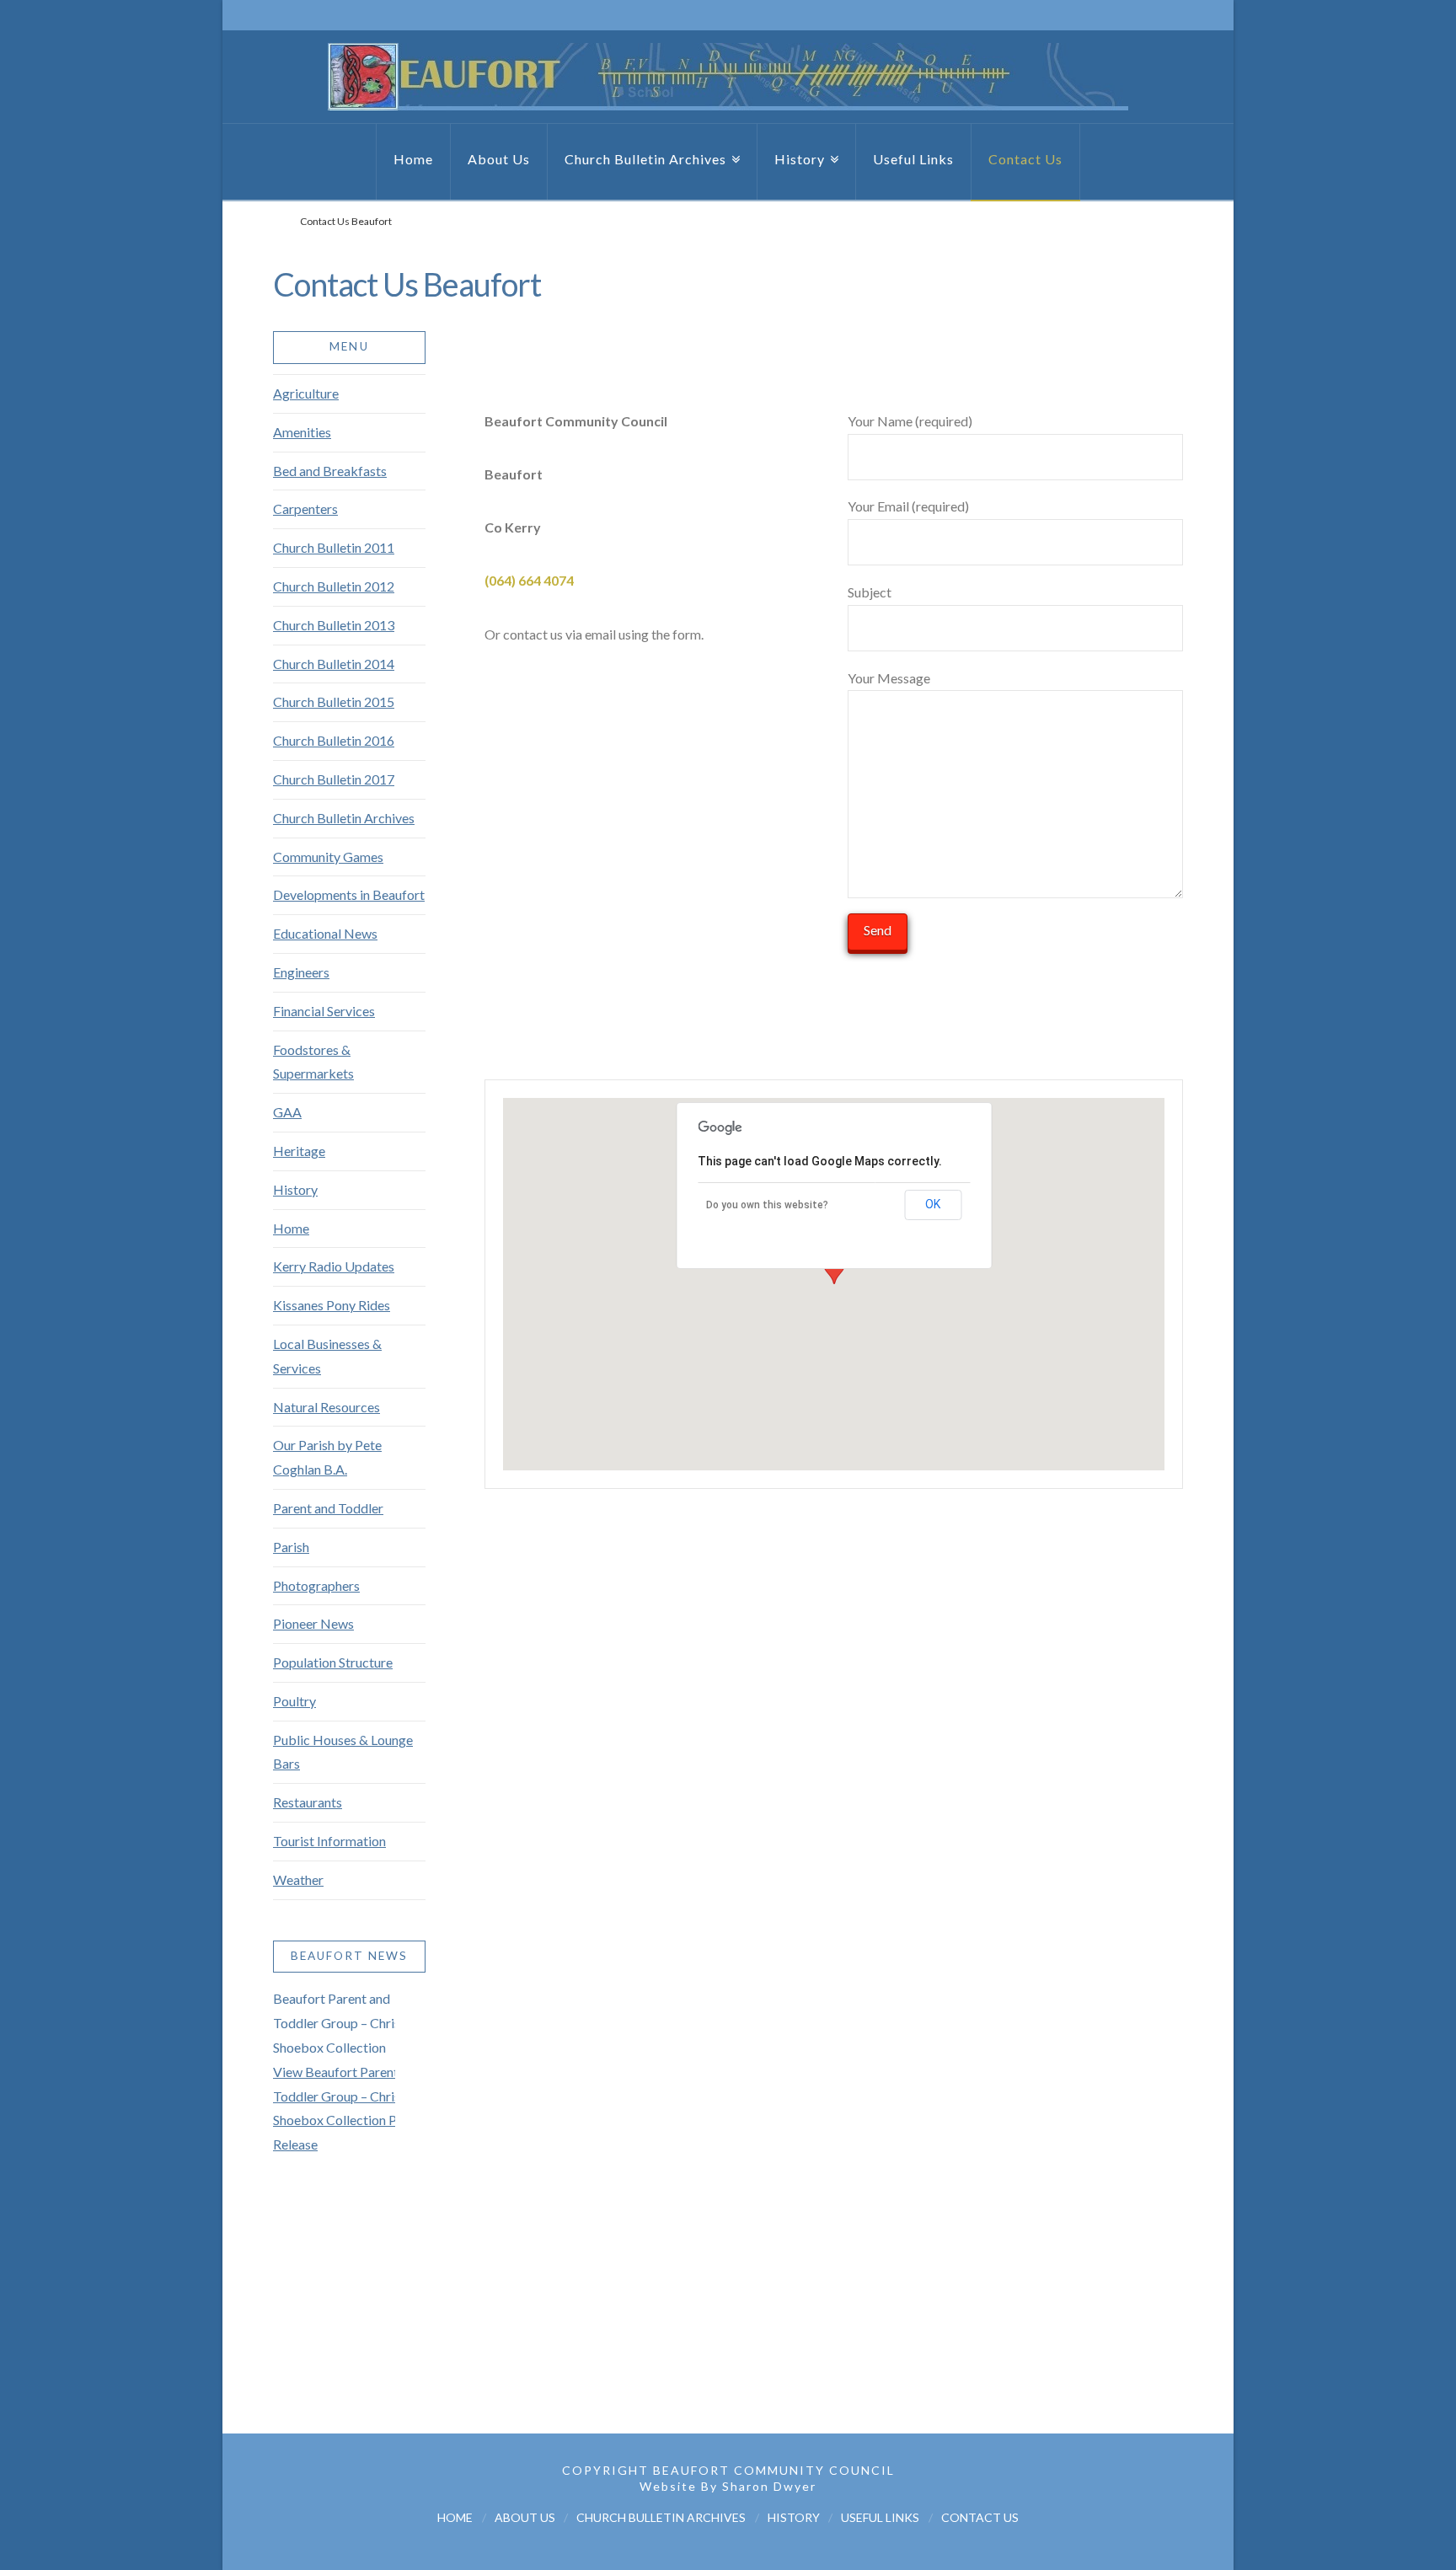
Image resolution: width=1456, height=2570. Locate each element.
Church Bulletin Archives (344, 818)
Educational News (325, 933)
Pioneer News (313, 1623)
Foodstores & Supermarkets (313, 1062)
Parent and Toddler (328, 1508)
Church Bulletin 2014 (334, 664)
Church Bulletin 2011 (334, 547)
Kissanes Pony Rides (332, 1305)
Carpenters (305, 509)
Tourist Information (329, 1841)
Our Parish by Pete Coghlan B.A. (327, 1457)
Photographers (316, 1585)
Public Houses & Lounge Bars (343, 1752)
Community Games (328, 857)
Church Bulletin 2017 (334, 779)
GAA (287, 1112)
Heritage (299, 1151)
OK (933, 1204)
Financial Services (324, 1011)
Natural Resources (327, 1407)
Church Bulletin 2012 (334, 586)
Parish (291, 1547)
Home (291, 1228)
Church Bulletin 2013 (334, 625)
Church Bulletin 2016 (334, 740)
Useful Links (880, 2517)
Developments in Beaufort (349, 894)
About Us (525, 2517)
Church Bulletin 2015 (334, 701)
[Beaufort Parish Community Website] (728, 77)
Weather (298, 1879)
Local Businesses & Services (327, 1356)
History (295, 1189)
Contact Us (980, 2517)
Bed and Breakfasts (330, 471)
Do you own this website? (767, 1205)
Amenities (302, 432)
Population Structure (333, 1662)
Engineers (301, 972)
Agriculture (306, 393)
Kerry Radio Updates (334, 1266)
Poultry (294, 1701)
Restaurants (308, 1802)
